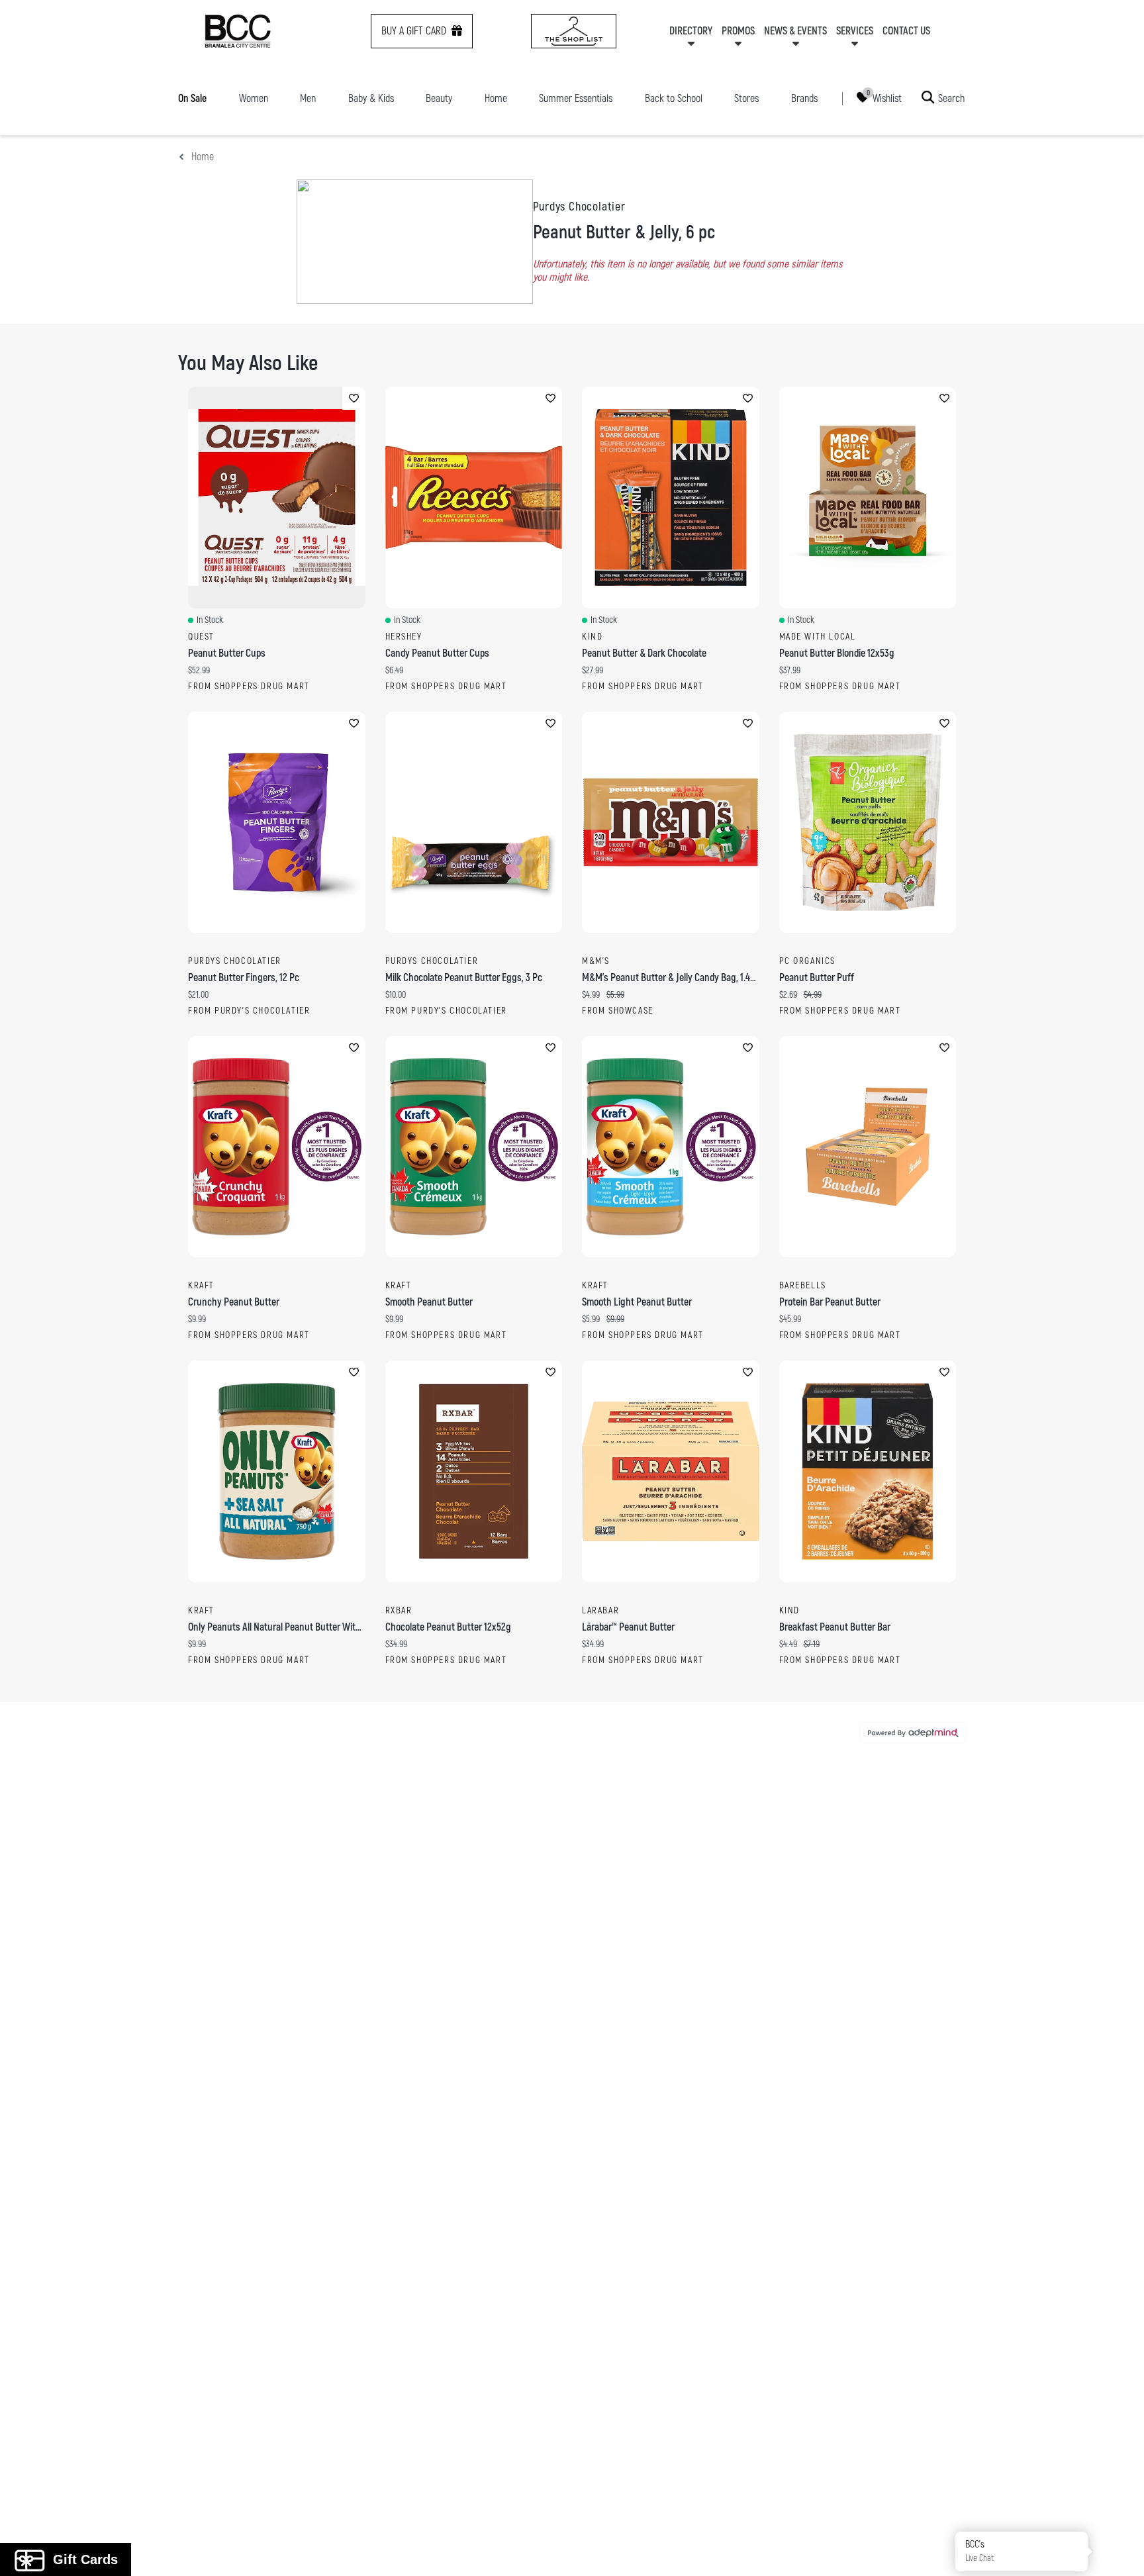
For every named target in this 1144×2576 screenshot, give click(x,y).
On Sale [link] (192, 99)
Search (951, 98)
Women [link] (254, 99)
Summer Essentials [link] (576, 99)
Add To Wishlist (354, 398)
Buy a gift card (414, 31)
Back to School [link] (674, 99)
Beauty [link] (439, 99)
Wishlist (887, 98)
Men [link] (308, 99)
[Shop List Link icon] (574, 31)
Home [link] (496, 99)
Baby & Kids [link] (371, 99)
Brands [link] (804, 99)
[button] (1119, 2551)
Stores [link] (746, 99)
